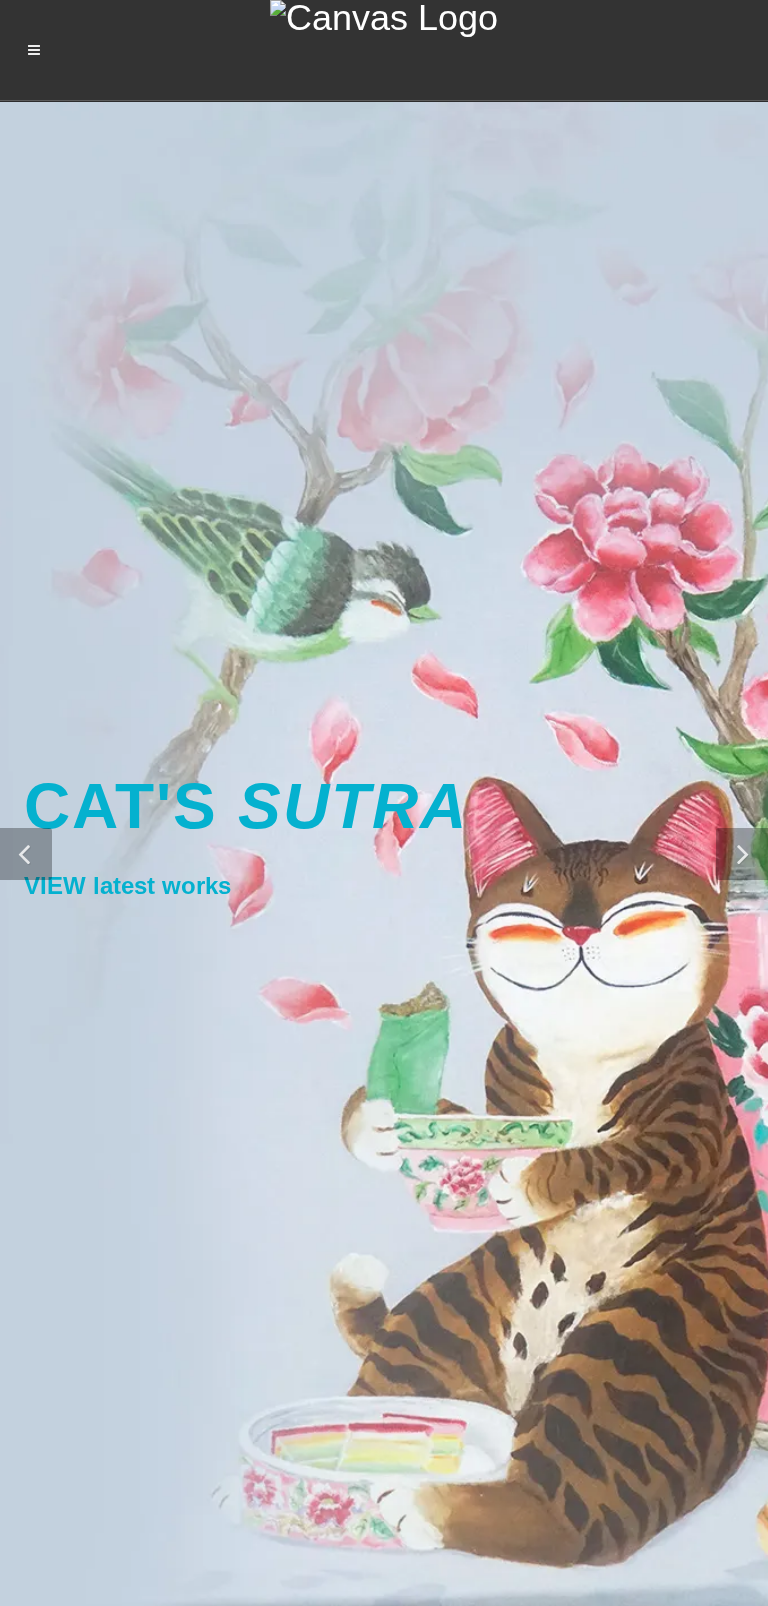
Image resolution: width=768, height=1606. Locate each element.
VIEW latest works (127, 885)
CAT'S (246, 806)
